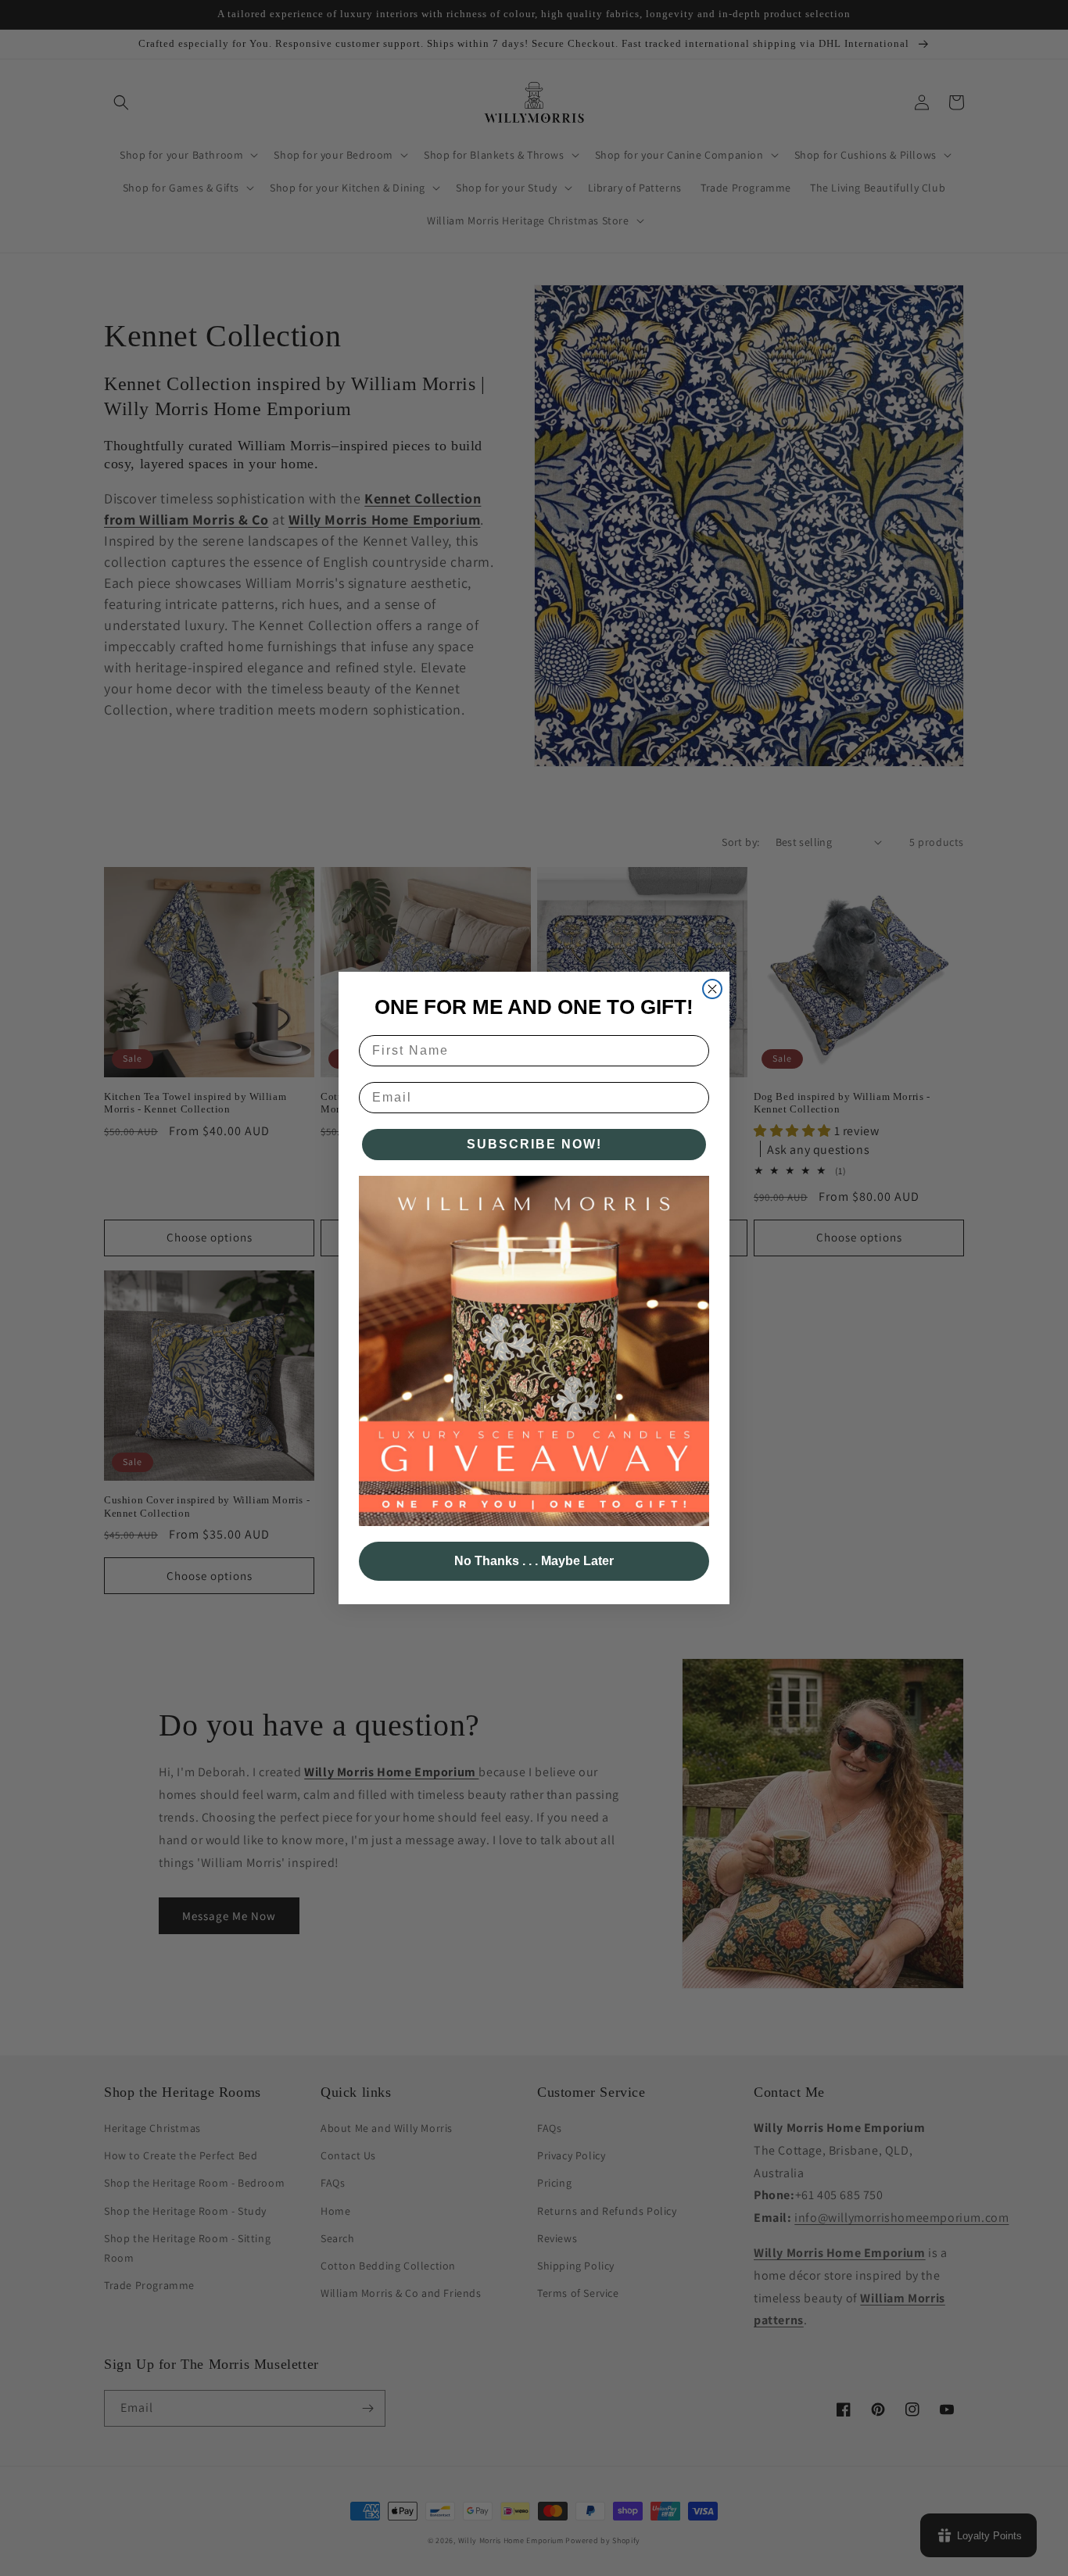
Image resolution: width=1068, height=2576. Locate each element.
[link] (534, 1351)
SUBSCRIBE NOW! (534, 1144)
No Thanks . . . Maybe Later (534, 1561)
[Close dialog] (712, 989)
